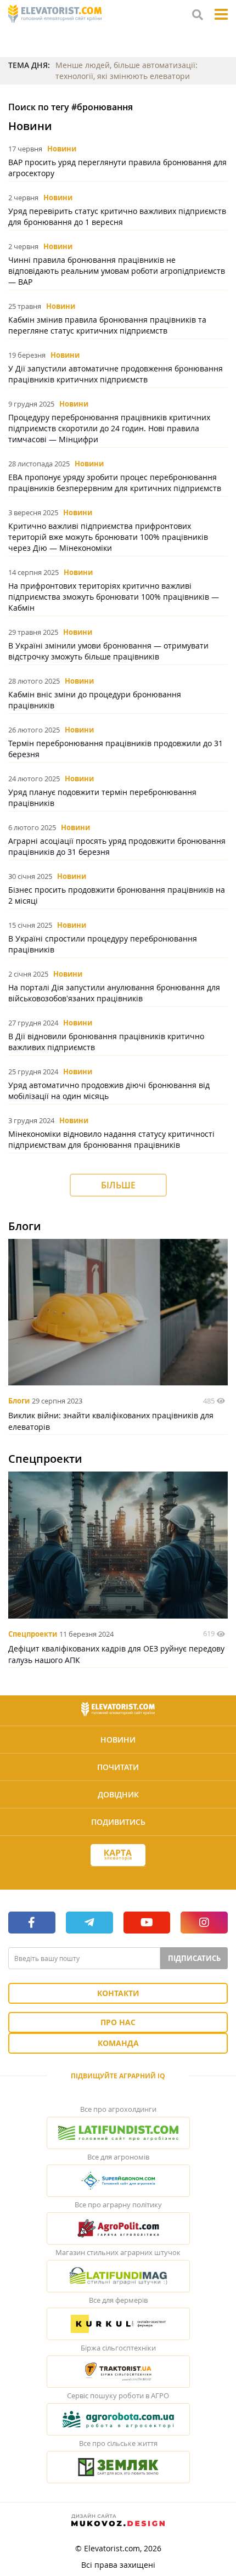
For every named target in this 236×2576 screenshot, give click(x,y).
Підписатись (194, 1958)
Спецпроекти (33, 1634)
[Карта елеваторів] (118, 1855)
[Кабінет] (118, 1875)
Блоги (19, 1401)
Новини (62, 149)
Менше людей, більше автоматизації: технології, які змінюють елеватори (127, 71)
